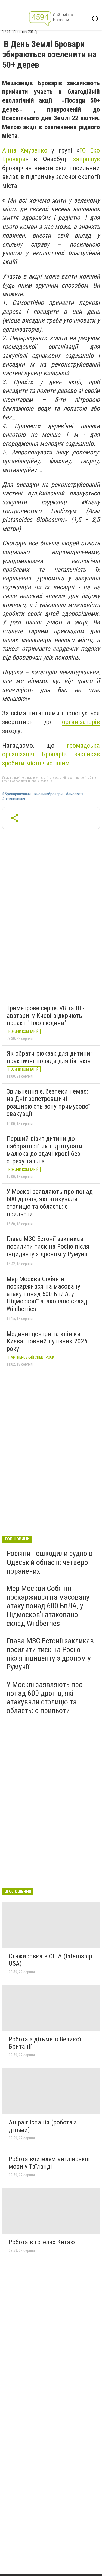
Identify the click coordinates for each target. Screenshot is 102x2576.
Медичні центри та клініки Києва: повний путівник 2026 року (47, 1341)
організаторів (81, 722)
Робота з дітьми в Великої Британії (45, 2043)
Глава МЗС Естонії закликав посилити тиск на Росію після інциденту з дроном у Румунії (48, 1246)
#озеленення (14, 799)
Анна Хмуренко (25, 150)
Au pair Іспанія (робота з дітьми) (43, 2126)
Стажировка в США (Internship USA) (50, 1960)
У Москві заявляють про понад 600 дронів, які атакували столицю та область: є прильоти (50, 1203)
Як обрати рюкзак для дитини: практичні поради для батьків (49, 1057)
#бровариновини (16, 794)
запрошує (86, 159)
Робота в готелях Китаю (42, 2242)
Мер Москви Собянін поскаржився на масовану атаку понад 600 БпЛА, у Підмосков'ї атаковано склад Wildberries (47, 1294)
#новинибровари (48, 794)
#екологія (75, 794)
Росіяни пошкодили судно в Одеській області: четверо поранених (50, 1562)
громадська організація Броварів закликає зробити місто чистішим (51, 754)
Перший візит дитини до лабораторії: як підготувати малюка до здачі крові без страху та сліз (44, 1150)
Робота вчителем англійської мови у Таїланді (49, 2163)
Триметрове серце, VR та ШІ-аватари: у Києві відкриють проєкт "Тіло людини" (46, 1016)
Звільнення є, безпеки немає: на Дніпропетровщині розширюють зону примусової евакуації (48, 1103)
